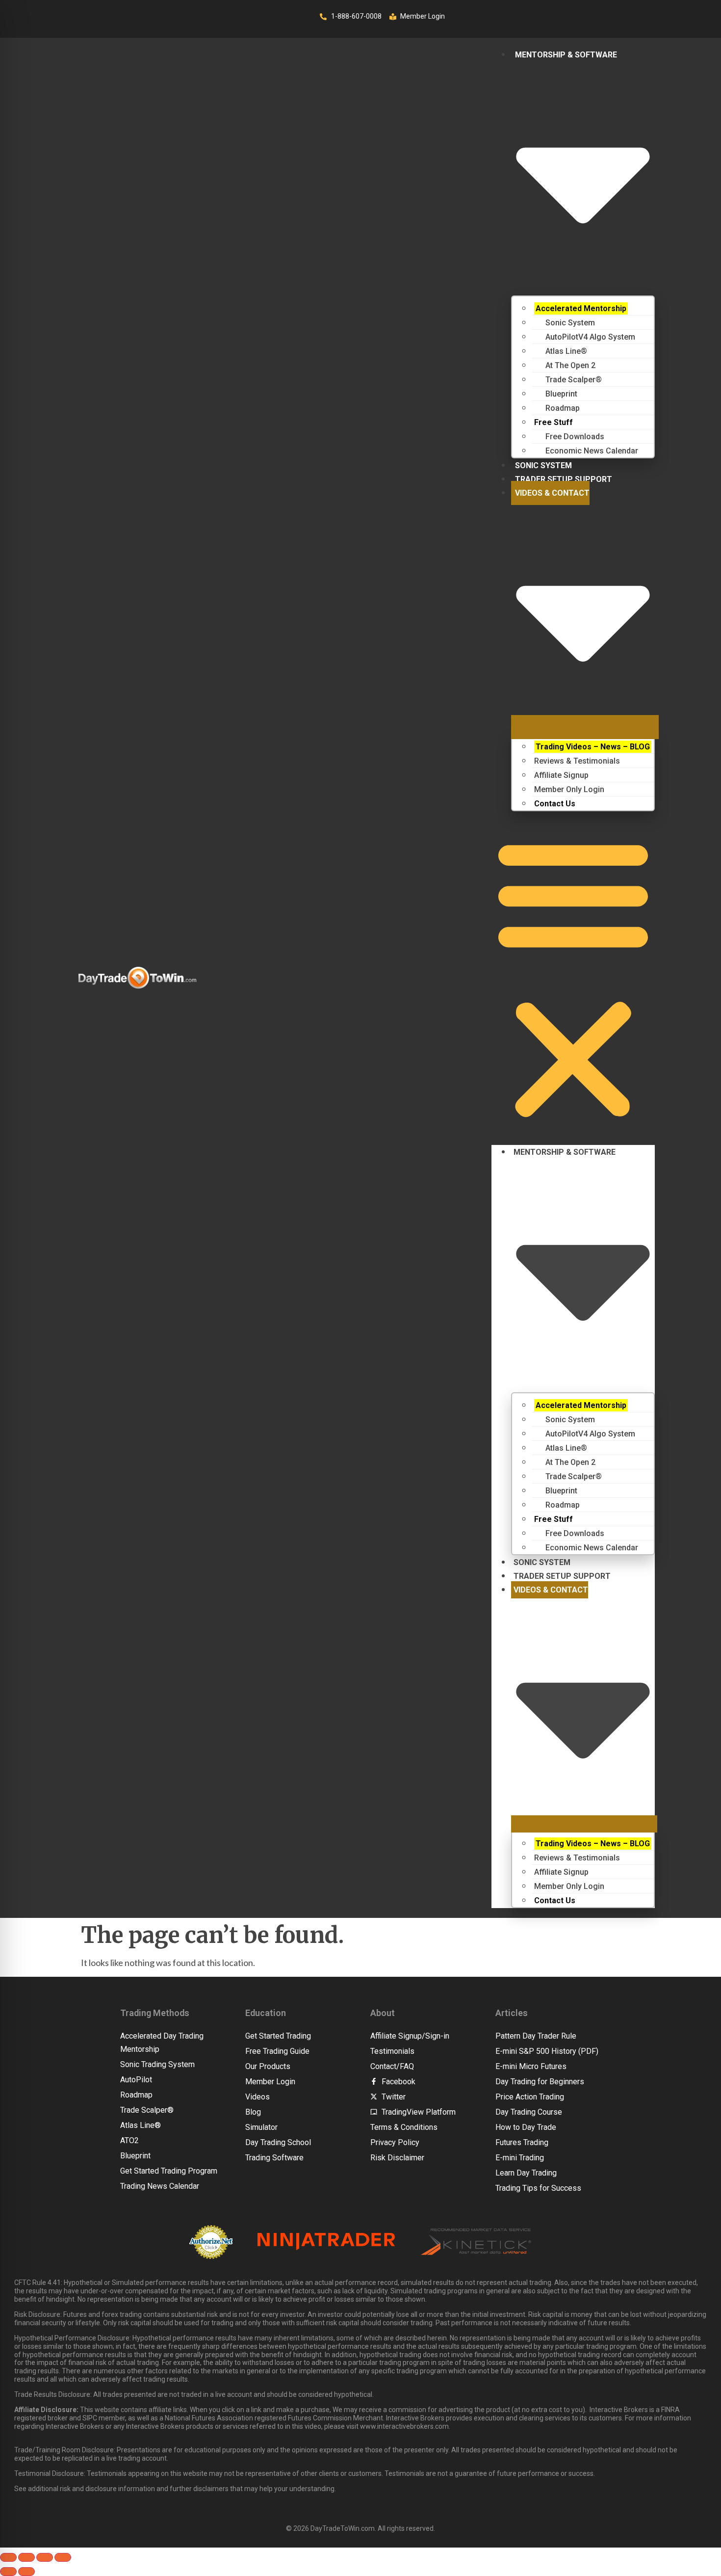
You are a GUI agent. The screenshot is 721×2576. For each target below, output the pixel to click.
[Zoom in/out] (8, 2557)
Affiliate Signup (561, 775)
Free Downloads (569, 437)
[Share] (45, 2557)
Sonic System (565, 323)
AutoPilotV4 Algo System (585, 337)
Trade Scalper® (568, 380)
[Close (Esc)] (63, 2557)
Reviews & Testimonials (577, 761)
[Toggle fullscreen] (26, 2557)
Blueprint (556, 394)
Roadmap (557, 408)
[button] (573, 978)
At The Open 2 (565, 365)
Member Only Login (569, 789)
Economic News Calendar (586, 451)
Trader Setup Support (564, 479)
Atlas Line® (561, 351)
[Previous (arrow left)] (8, 2572)
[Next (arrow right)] (26, 2572)
